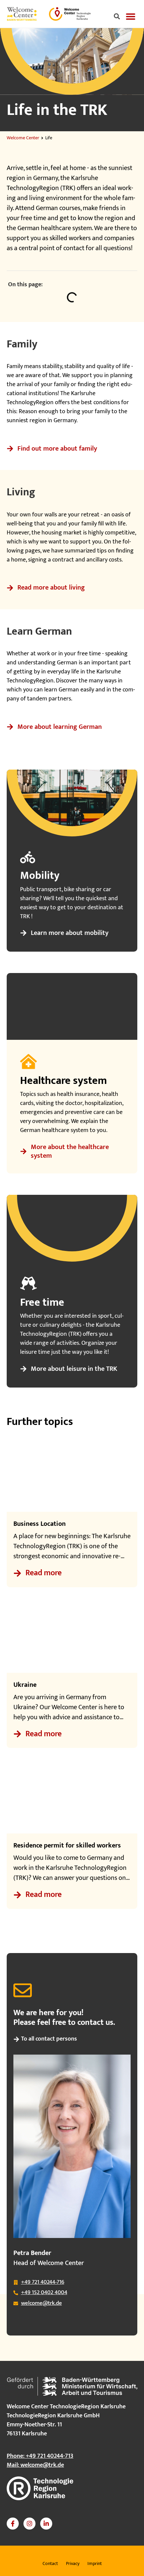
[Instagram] (29, 2524)
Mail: (35, 2465)
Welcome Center (23, 138)
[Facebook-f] (13, 2524)
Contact (50, 2563)
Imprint (95, 2563)
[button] (117, 17)
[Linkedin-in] (46, 2524)
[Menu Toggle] (131, 16)
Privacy (73, 2563)
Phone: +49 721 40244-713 (40, 2456)
